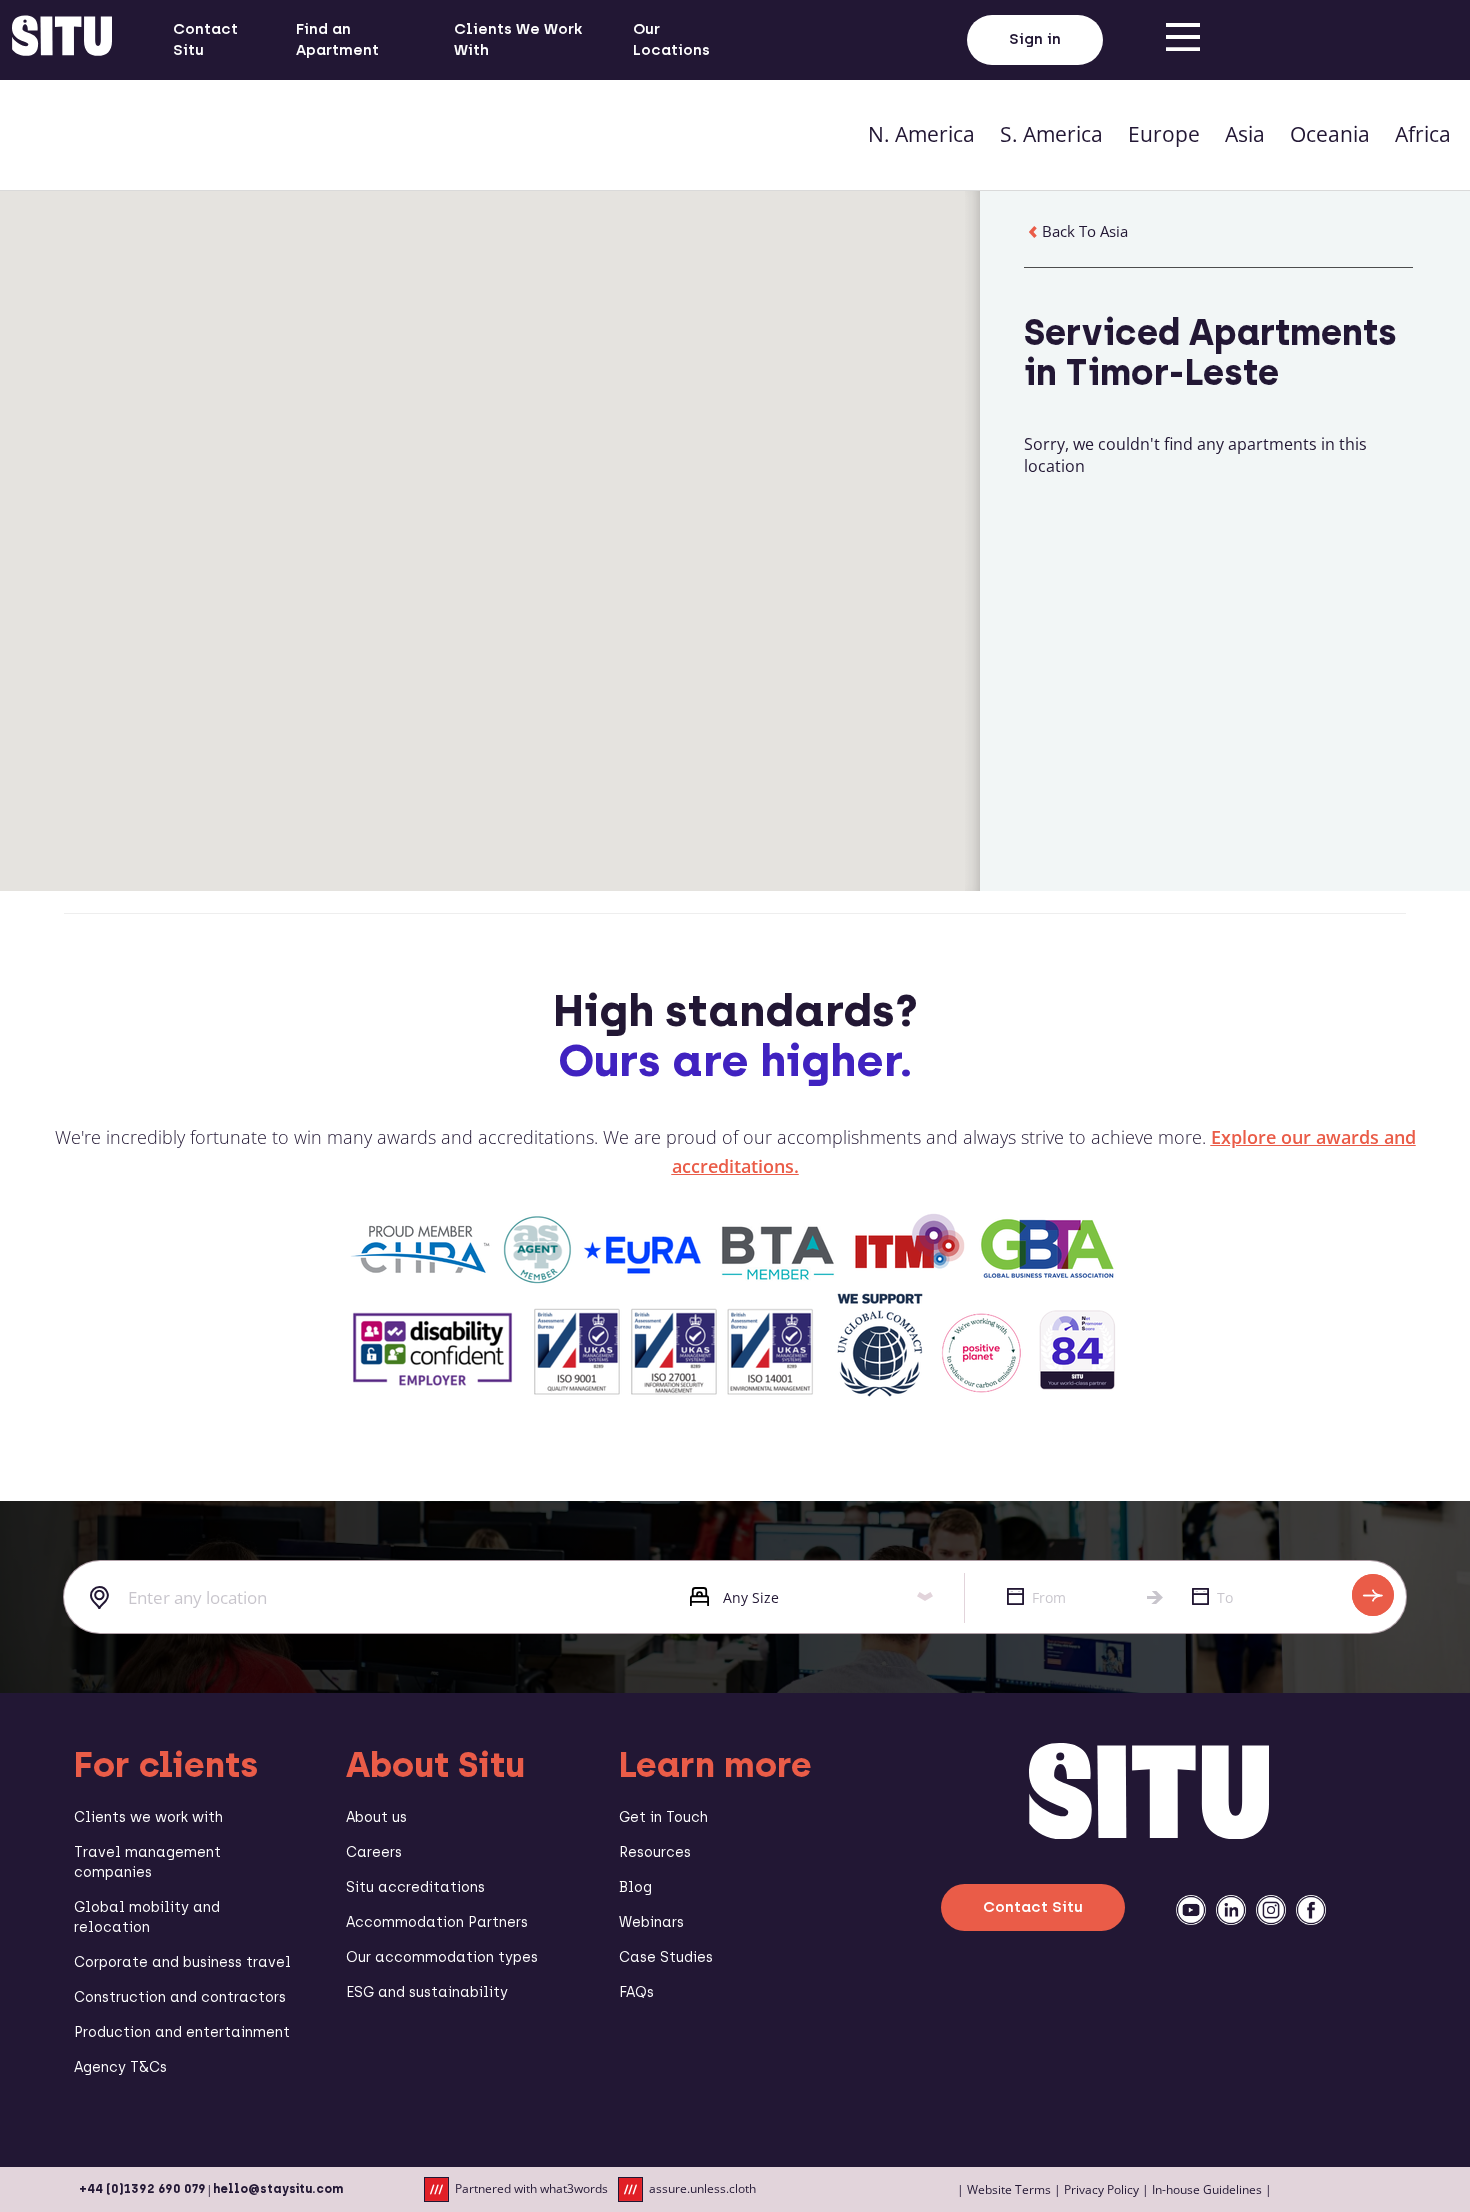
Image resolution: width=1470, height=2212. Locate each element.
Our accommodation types (442, 1957)
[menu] (1183, 40)
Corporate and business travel (182, 1962)
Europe (1164, 134)
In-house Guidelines (1207, 2189)
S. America (1051, 134)
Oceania (1330, 134)
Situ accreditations (415, 1887)
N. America (921, 134)
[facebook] (1311, 1910)
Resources (655, 1852)
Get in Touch (663, 1817)
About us (376, 1817)
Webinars (651, 1922)
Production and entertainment (182, 2032)
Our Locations (671, 39)
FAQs (636, 1992)
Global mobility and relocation (147, 1917)
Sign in (1035, 39)
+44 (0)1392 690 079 (142, 2189)
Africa (1423, 134)
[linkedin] (1231, 1910)
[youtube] (1191, 1910)
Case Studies (666, 1957)
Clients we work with (148, 1817)
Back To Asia (1085, 231)
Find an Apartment (337, 39)
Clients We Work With (518, 39)
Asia (1245, 134)
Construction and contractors (180, 1997)
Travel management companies (147, 1862)
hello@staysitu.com (278, 2189)
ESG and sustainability (427, 1992)
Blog (635, 1887)
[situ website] (62, 40)
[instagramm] (1271, 1910)
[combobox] (361, 1598)
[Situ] (1149, 1833)
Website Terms (1009, 2189)
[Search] (1373, 1595)
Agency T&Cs (120, 2067)
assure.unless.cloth (702, 2188)
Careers (374, 1852)
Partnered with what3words (531, 2188)
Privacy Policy (1101, 2189)
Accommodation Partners (437, 1922)
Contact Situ (205, 39)
